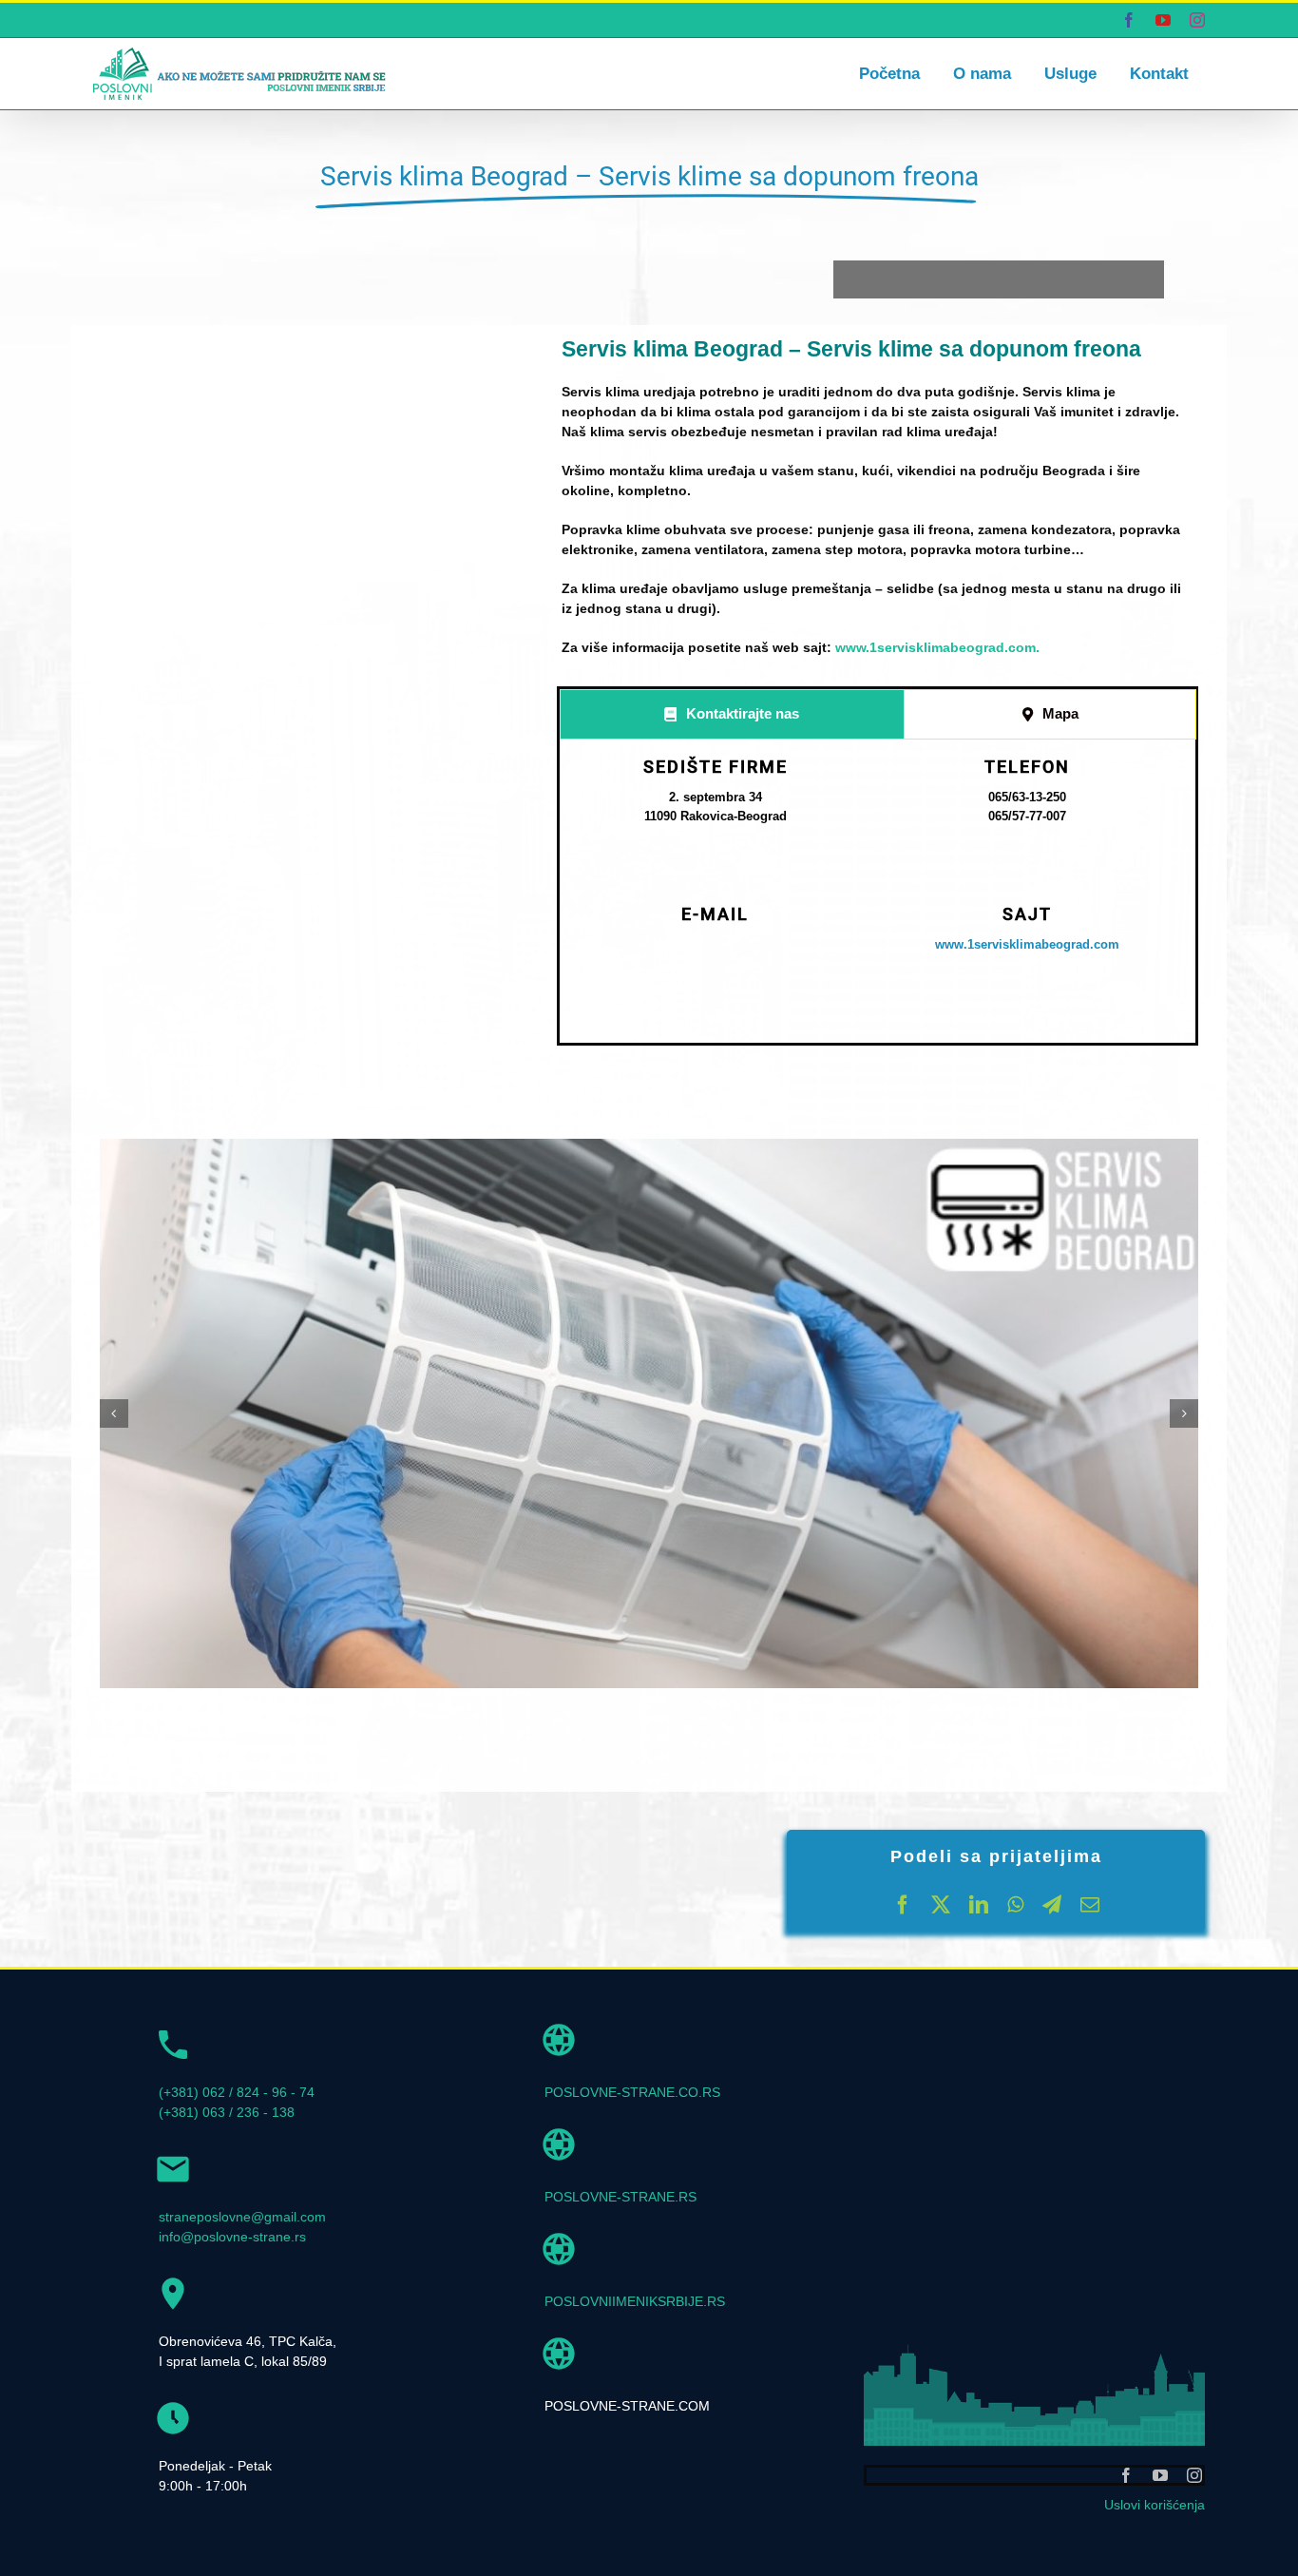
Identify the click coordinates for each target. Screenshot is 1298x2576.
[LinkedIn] (979, 1905)
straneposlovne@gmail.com (242, 2217)
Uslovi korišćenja (1155, 2505)
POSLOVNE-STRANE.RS (620, 2197)
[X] (941, 1905)
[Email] (1090, 1905)
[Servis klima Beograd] (649, 1413)
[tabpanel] (878, 895)
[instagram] (1194, 2475)
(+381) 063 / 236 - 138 (227, 2112)
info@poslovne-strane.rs (232, 2237)
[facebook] (1126, 2475)
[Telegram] (1052, 1905)
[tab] (732, 714)
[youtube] (1160, 2475)
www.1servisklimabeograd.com (1027, 944)
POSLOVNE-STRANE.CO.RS (632, 2092)
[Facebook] (903, 1905)
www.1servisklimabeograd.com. (937, 647)
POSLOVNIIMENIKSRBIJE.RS (635, 2301)
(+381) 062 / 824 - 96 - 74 (237, 2092)
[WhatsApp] (1015, 1905)
